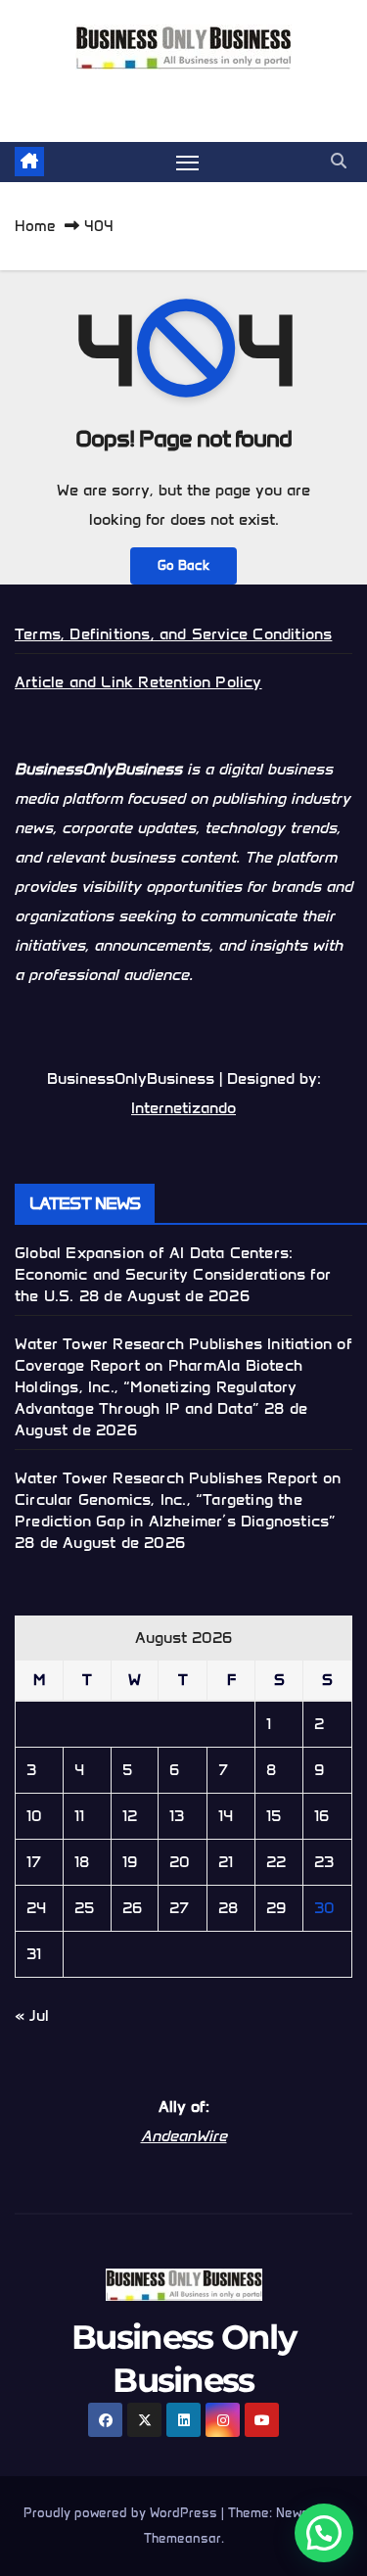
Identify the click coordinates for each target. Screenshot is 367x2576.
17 (34, 1862)
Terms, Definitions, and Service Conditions (173, 634)
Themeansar (183, 2538)
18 (82, 1862)
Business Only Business (183, 93)
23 (324, 1862)
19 (130, 1862)
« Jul (32, 2015)
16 (321, 1816)
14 (226, 1816)
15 (274, 1816)
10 (34, 1816)
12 (130, 1816)
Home (35, 226)
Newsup (300, 2513)
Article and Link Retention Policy (138, 682)
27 (179, 1908)
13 (177, 1816)
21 (226, 1862)
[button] (339, 161)
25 (84, 1908)
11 (79, 1816)
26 (132, 1908)
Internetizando (183, 1108)
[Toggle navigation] (188, 163)
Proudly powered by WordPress (122, 2513)
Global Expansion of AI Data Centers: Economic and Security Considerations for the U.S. (173, 1274)
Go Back (183, 565)
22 (276, 1862)
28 (228, 1908)
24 (36, 1908)
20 (180, 1862)
